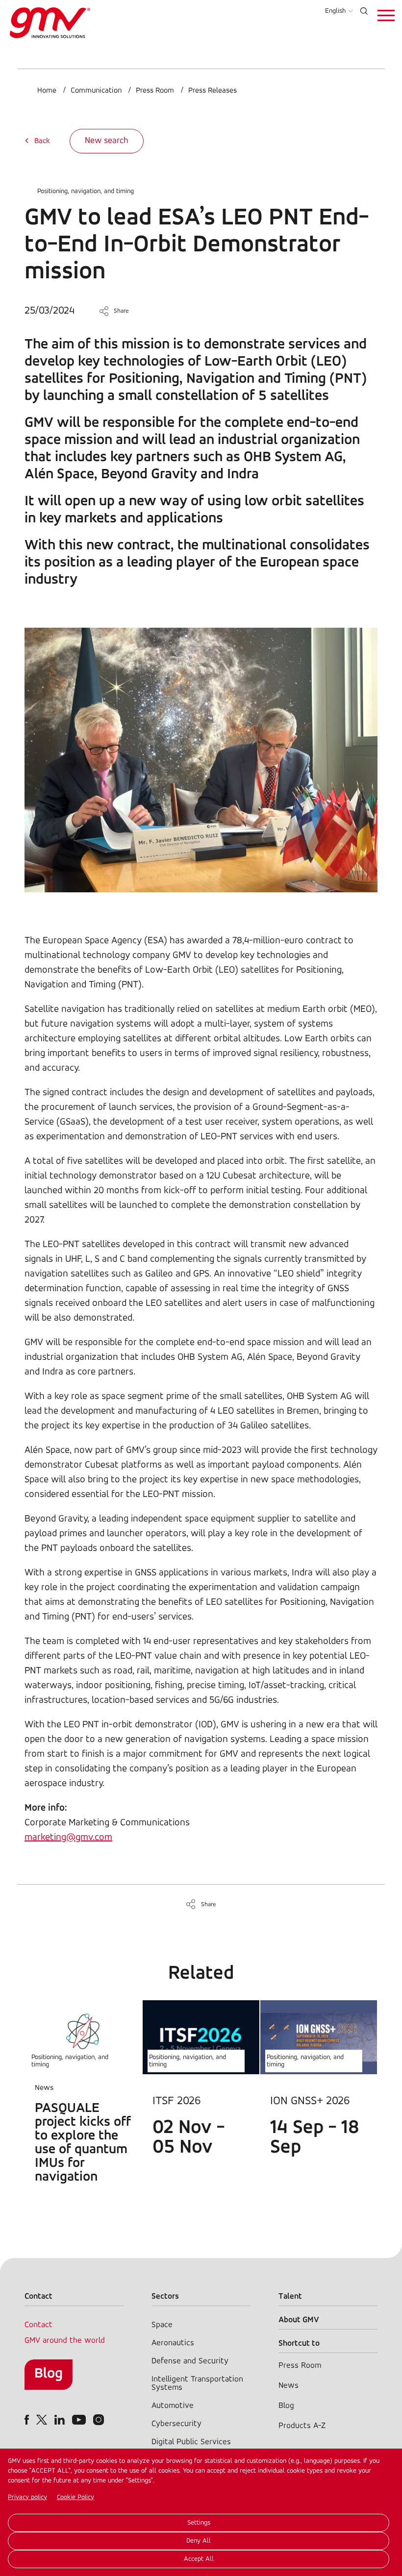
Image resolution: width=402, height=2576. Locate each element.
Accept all (199, 2559)
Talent (290, 2296)
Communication (96, 91)
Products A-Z (302, 2426)
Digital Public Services (191, 2442)
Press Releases (213, 91)
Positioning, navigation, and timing (86, 191)
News (289, 2386)
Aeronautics (173, 2343)
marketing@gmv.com (68, 1838)
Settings (199, 2523)
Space (162, 2325)
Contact (38, 2325)
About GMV (299, 2320)
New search (107, 141)
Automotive (173, 2406)
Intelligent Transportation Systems (197, 2383)
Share (121, 311)
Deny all (199, 2541)
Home (47, 91)
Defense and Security (190, 2361)
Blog (49, 2374)
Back (42, 141)
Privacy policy (27, 2497)
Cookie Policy (75, 2497)
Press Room (155, 91)
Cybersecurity (176, 2424)
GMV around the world (65, 2341)
